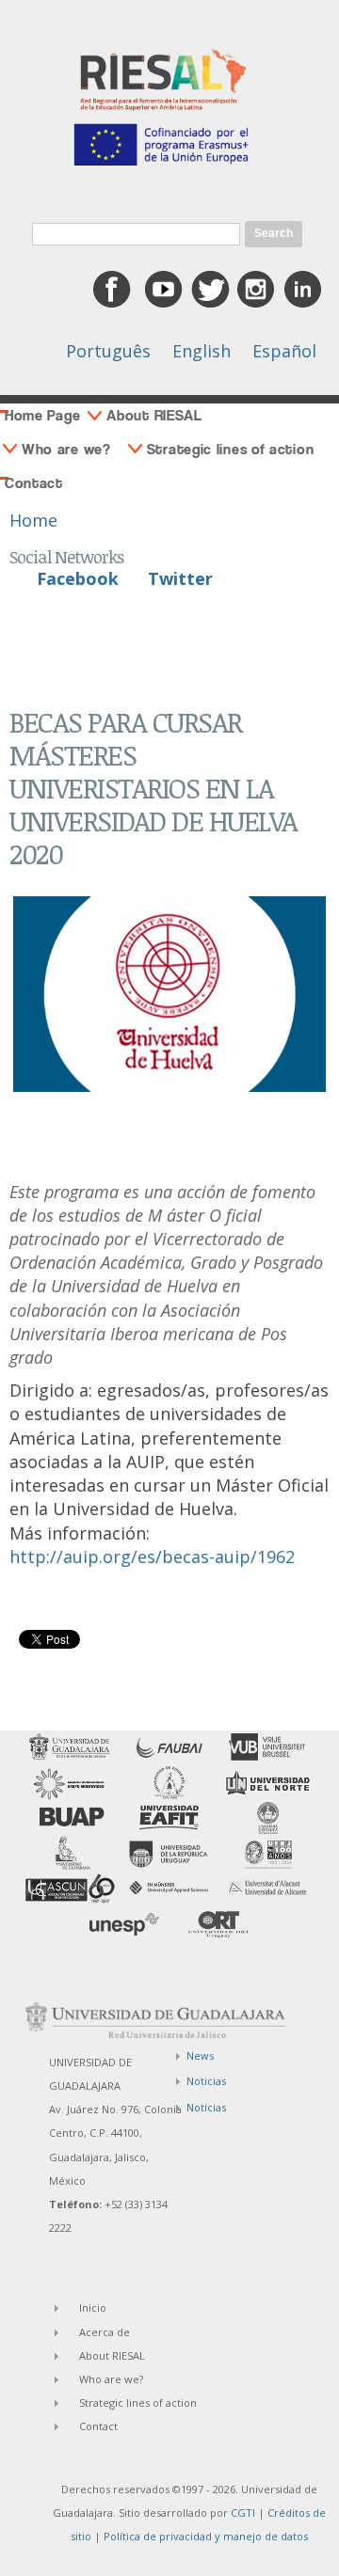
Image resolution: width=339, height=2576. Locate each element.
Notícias (206, 2107)
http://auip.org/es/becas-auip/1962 (152, 1557)
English (202, 351)
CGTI (243, 2513)
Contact (34, 483)
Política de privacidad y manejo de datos (206, 2536)
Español (284, 351)
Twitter (180, 578)
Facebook (78, 578)
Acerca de (105, 2332)
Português (108, 351)
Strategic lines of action (231, 449)
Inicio (93, 2307)
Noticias (206, 2081)
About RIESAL (154, 415)
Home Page (42, 415)
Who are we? (66, 449)
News (200, 2055)
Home (33, 520)
